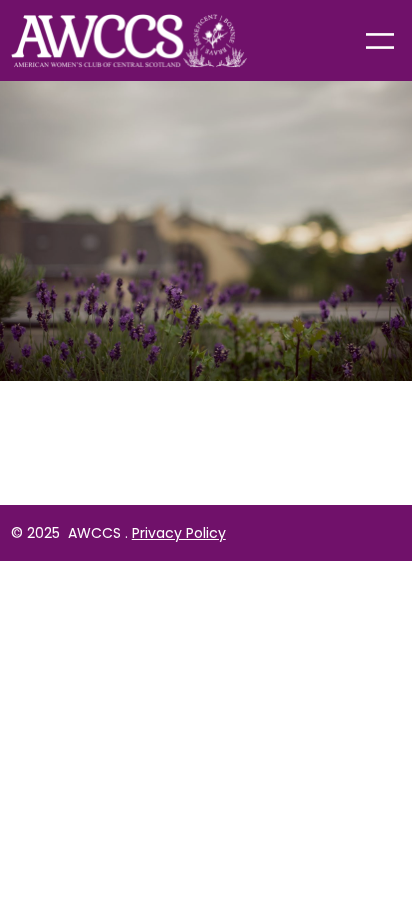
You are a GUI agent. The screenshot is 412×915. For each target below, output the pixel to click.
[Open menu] (380, 41)
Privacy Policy (179, 533)
